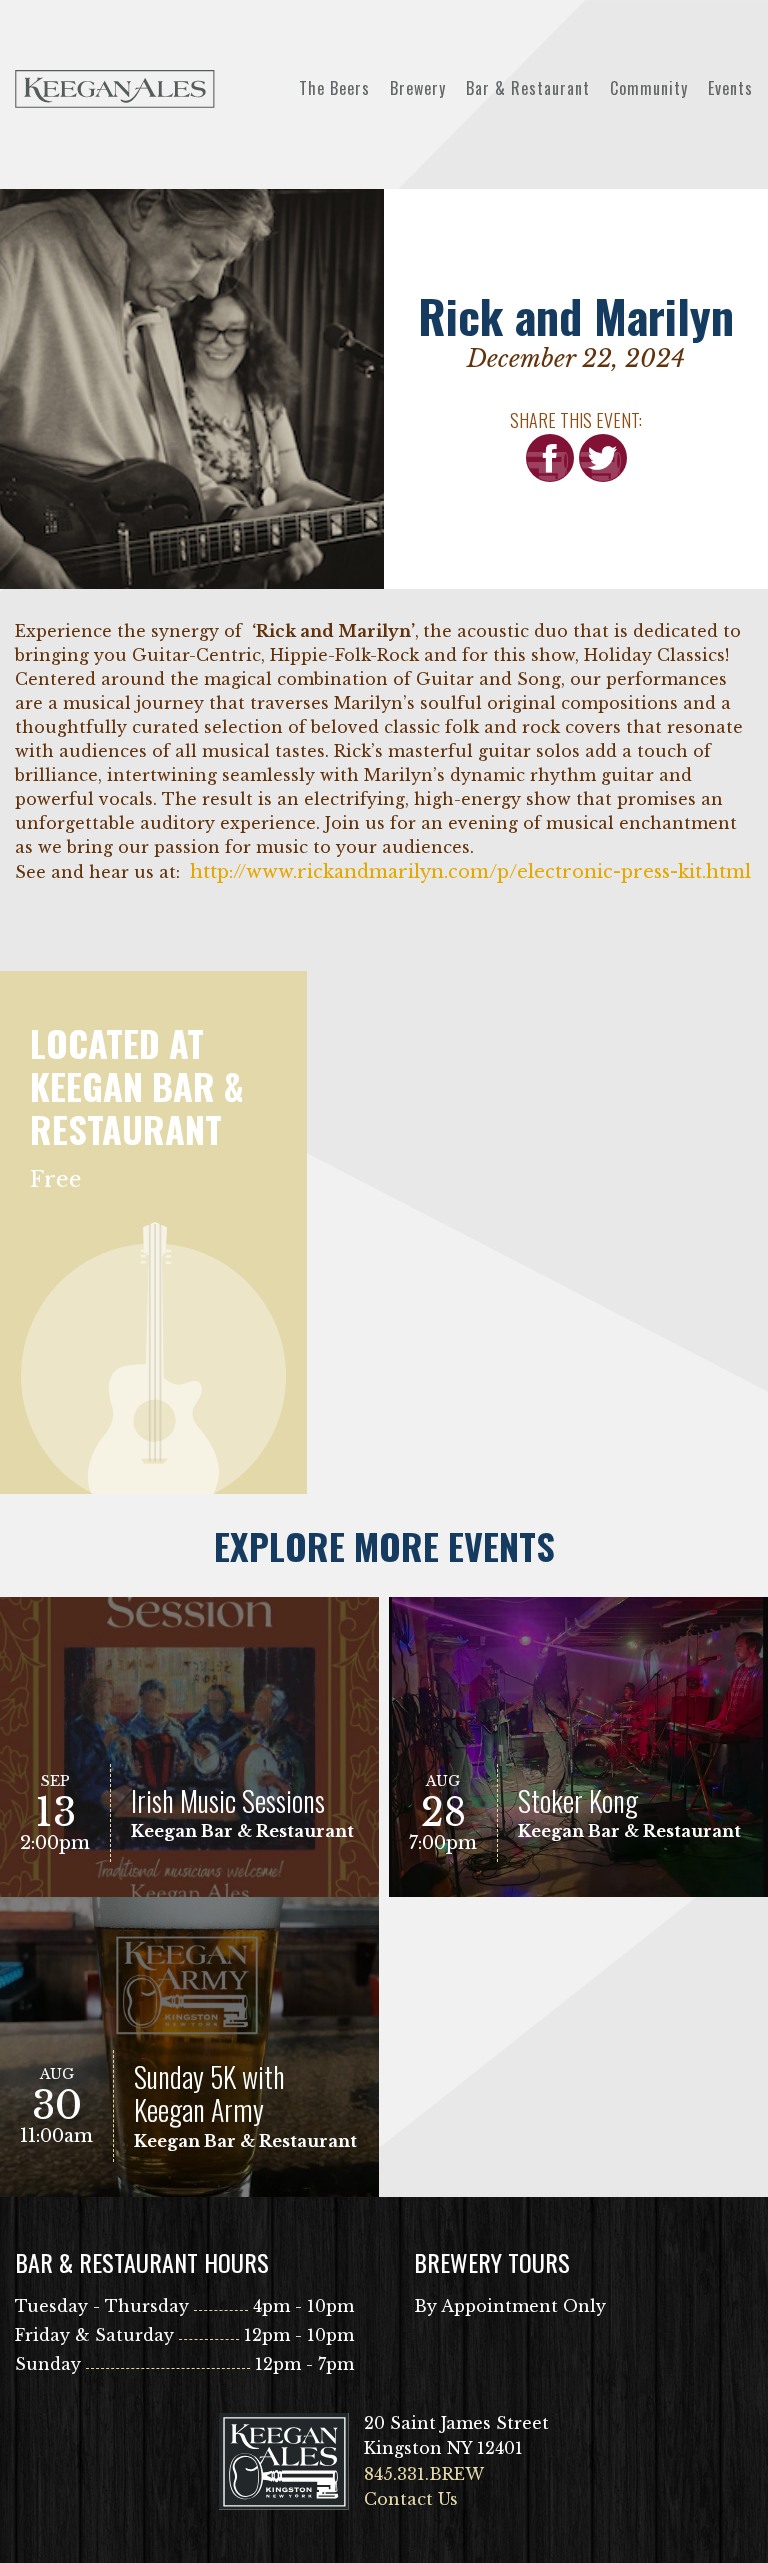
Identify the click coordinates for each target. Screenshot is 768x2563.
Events (730, 88)
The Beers (334, 88)
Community (649, 88)
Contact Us (411, 2499)
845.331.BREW (424, 2474)
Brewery (418, 88)
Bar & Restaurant (528, 88)
